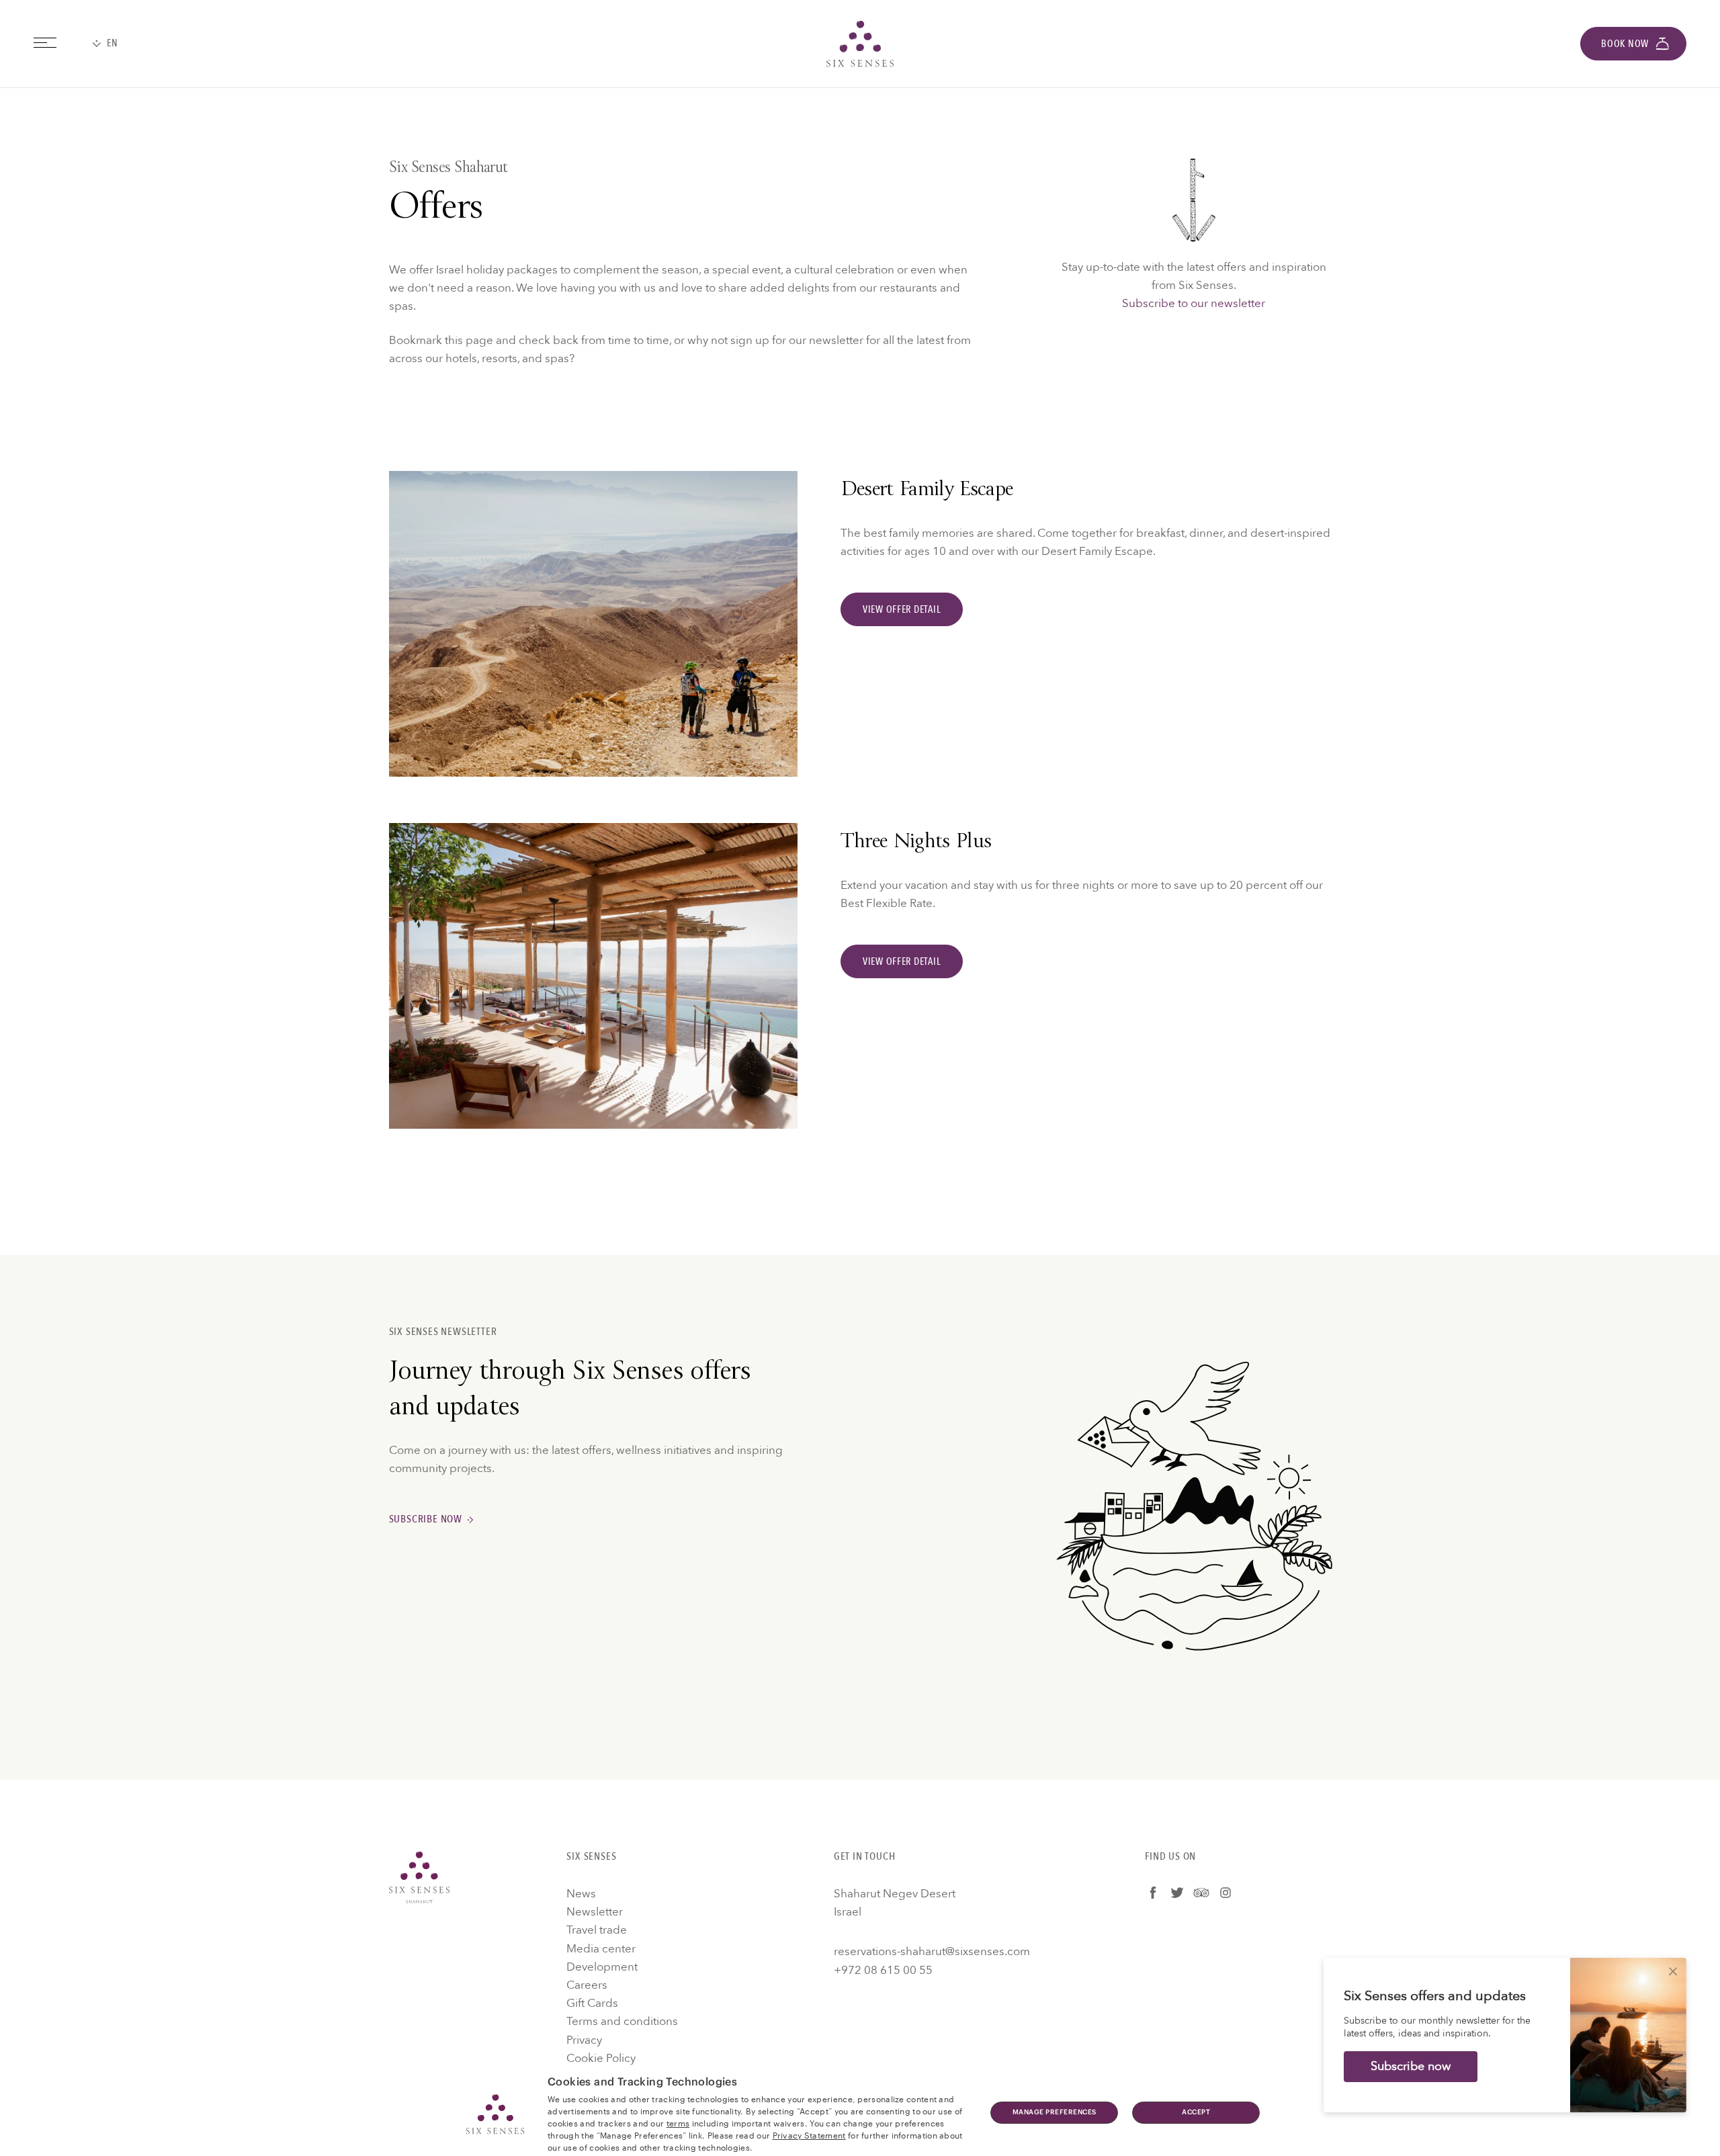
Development (602, 1967)
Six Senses (419, 1877)
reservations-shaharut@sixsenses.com (932, 1951)
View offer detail (902, 609)
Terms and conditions (622, 2021)
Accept (1196, 2112)
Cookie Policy (601, 2058)
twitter (1177, 1893)
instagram (1225, 1893)
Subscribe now (426, 1519)
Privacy (584, 2040)
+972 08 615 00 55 (883, 1970)
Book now (1625, 44)
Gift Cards (592, 2003)
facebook (1153, 1893)
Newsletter (595, 1912)
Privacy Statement (809, 2135)
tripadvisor (1201, 1893)
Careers (587, 1985)
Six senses (860, 44)
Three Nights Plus (916, 843)
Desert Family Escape (927, 491)
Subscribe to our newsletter (1194, 303)
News (581, 1894)
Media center (601, 1949)
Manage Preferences (1055, 2112)
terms (678, 2122)
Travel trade (597, 1930)
